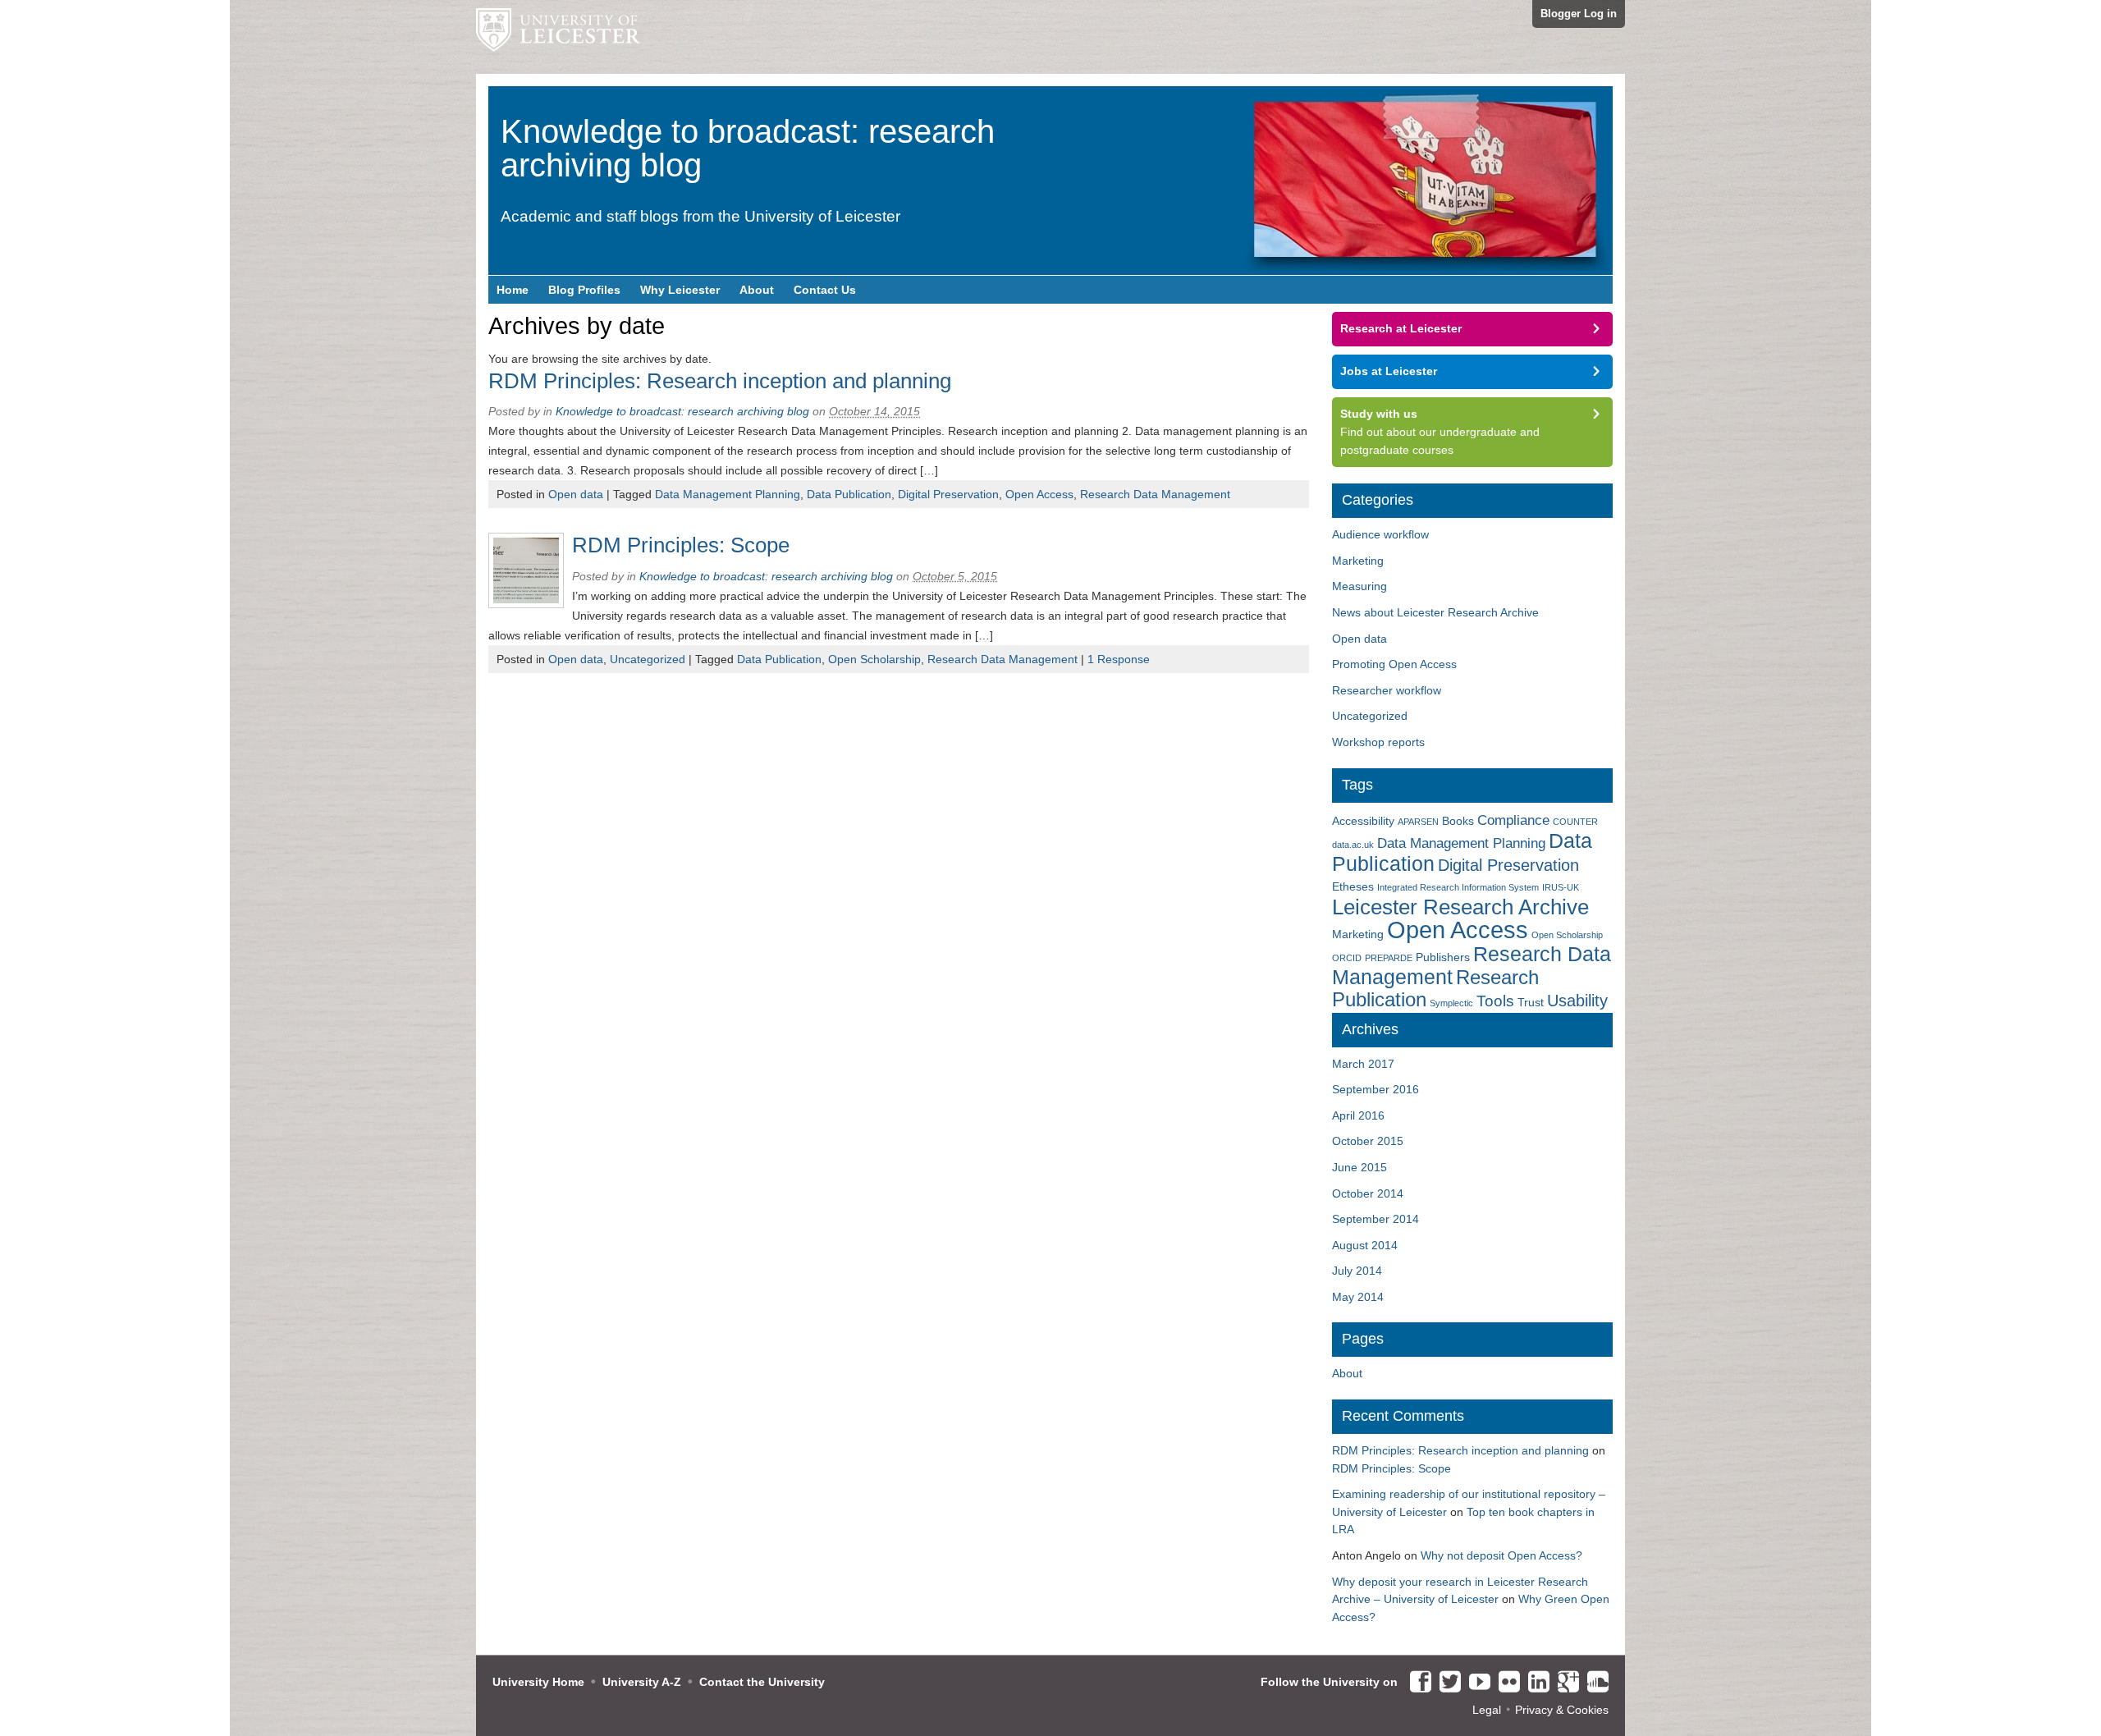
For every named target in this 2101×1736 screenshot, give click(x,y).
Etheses (1353, 886)
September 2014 (1375, 1219)
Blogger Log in (1579, 14)
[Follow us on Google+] (1564, 1683)
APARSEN (1418, 822)
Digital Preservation (948, 494)
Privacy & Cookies (1562, 1710)
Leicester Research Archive (1460, 907)
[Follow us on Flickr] (1505, 1683)
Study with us (1379, 414)
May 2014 (1358, 1297)
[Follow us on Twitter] (1446, 1683)
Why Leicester (680, 290)
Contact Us (825, 290)
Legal (1487, 1710)
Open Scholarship (874, 659)
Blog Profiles (584, 290)
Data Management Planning (728, 494)
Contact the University (762, 1682)
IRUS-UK (1561, 887)
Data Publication (849, 494)
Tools (1495, 1001)
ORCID (1347, 958)
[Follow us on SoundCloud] (1594, 1683)
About (757, 290)
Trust (1531, 1002)
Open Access (1039, 494)
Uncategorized (648, 659)
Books (1458, 821)
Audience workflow (1380, 534)
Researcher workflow (1387, 690)
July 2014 (1357, 1271)
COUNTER (1575, 822)
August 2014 (1365, 1245)
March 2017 (1363, 1064)
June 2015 (1359, 1167)
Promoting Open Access (1394, 664)
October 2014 (1368, 1193)
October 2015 (1368, 1141)
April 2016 (1358, 1115)
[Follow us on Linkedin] (1535, 1683)
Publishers (1443, 957)
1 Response (1119, 659)
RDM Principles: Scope (681, 545)
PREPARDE (1389, 958)
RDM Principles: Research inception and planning (720, 381)
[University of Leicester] (558, 37)
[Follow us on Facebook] (1417, 1683)
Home (513, 290)
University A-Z (642, 1682)
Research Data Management (1155, 494)
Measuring (1359, 586)
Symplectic (1451, 1003)
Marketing (1358, 561)
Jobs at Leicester (1389, 371)
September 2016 (1375, 1089)
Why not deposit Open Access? (1501, 1555)
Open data (576, 494)
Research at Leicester (1401, 328)
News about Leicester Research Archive (1435, 612)
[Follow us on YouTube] (1476, 1683)
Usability (1577, 1001)
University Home (538, 1682)
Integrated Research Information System (1458, 887)
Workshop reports (1378, 742)
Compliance (1513, 820)
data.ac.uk (1353, 845)
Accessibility (1363, 821)
